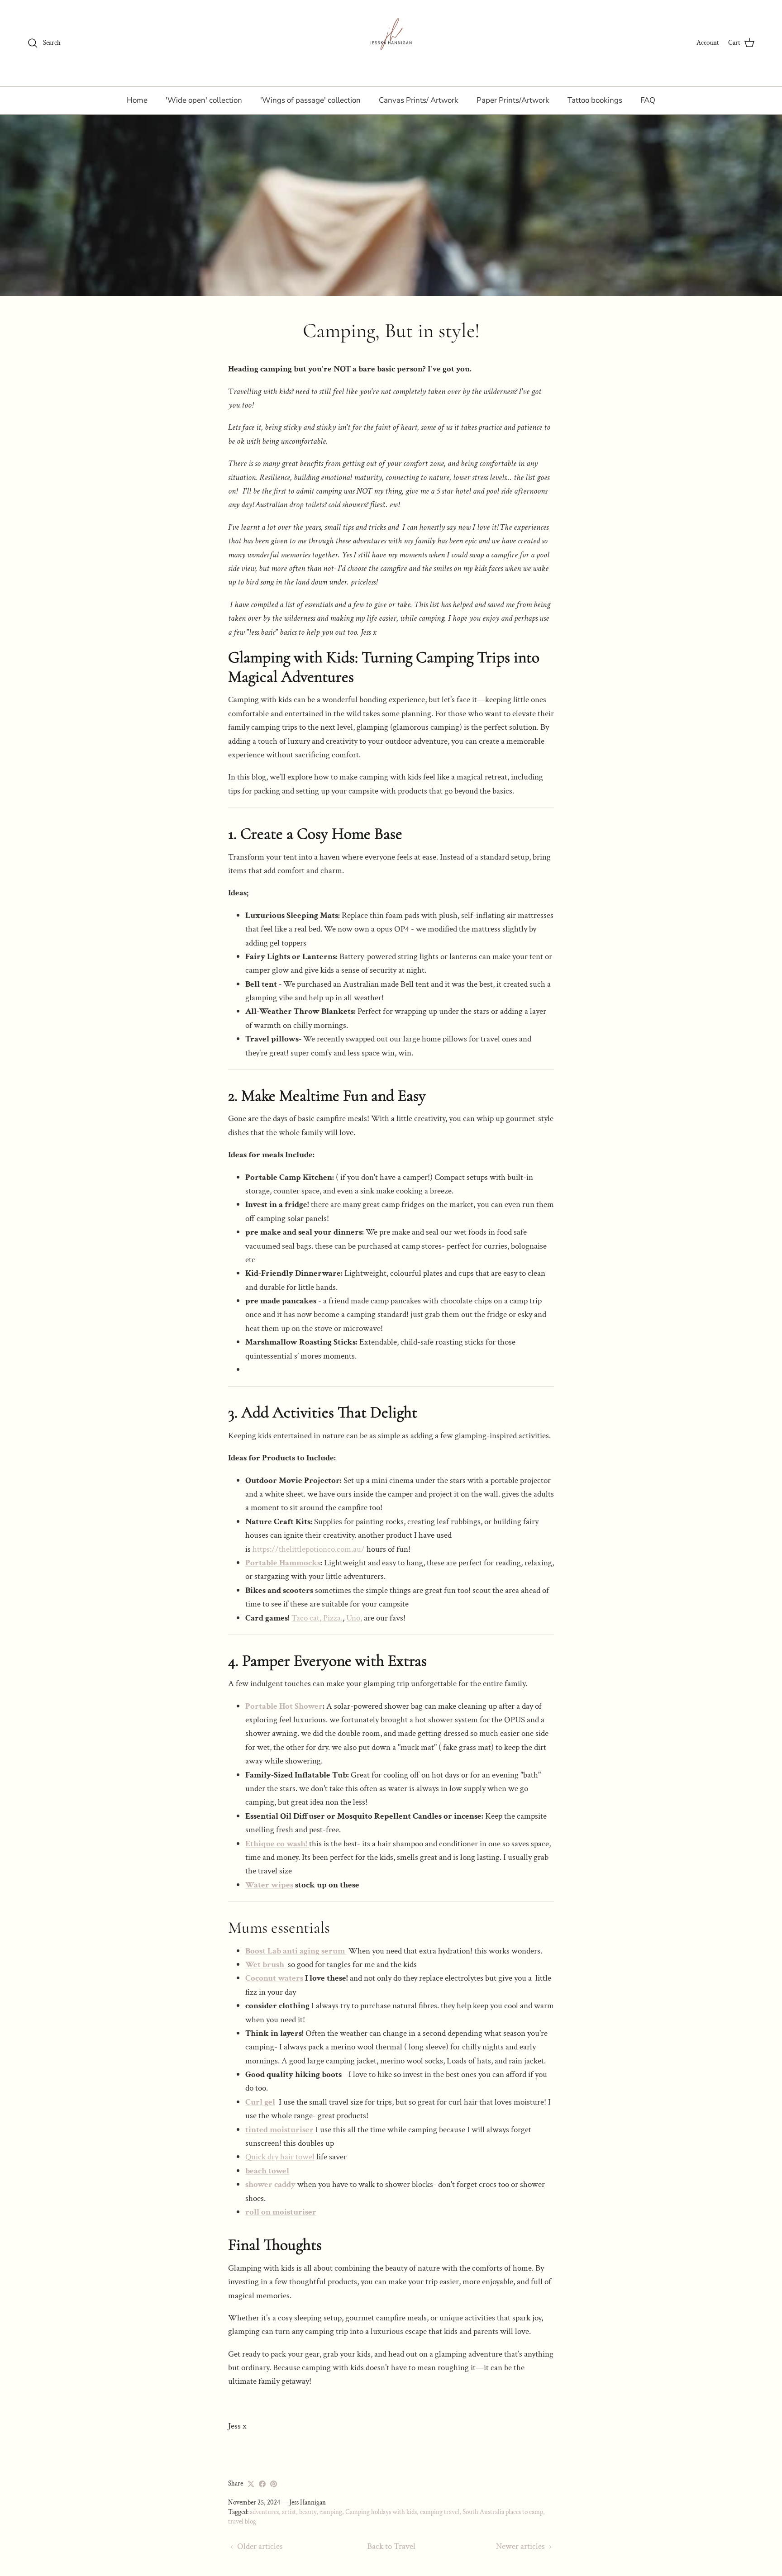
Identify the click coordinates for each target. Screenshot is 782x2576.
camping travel (440, 2512)
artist (289, 2512)
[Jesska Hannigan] (391, 43)
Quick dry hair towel (280, 2157)
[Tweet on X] (251, 2484)
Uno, (354, 1618)
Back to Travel (391, 2546)
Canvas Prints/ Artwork (419, 100)
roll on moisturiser (281, 2212)
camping (331, 2512)
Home (137, 100)
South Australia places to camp (503, 2512)
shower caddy (270, 2184)
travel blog (242, 2521)
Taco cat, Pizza (316, 1618)
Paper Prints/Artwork (513, 100)
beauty (308, 2512)
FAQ (648, 100)
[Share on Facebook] (262, 2484)
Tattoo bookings (595, 100)
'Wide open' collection (204, 100)
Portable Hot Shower (284, 1706)
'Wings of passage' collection (310, 100)
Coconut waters (274, 1978)
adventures (264, 2512)
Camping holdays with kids (381, 2512)
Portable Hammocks (283, 1563)
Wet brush (266, 1965)
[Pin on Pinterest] (274, 2484)
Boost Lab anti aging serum (296, 1951)
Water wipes (269, 1885)
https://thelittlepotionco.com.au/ (309, 1549)
